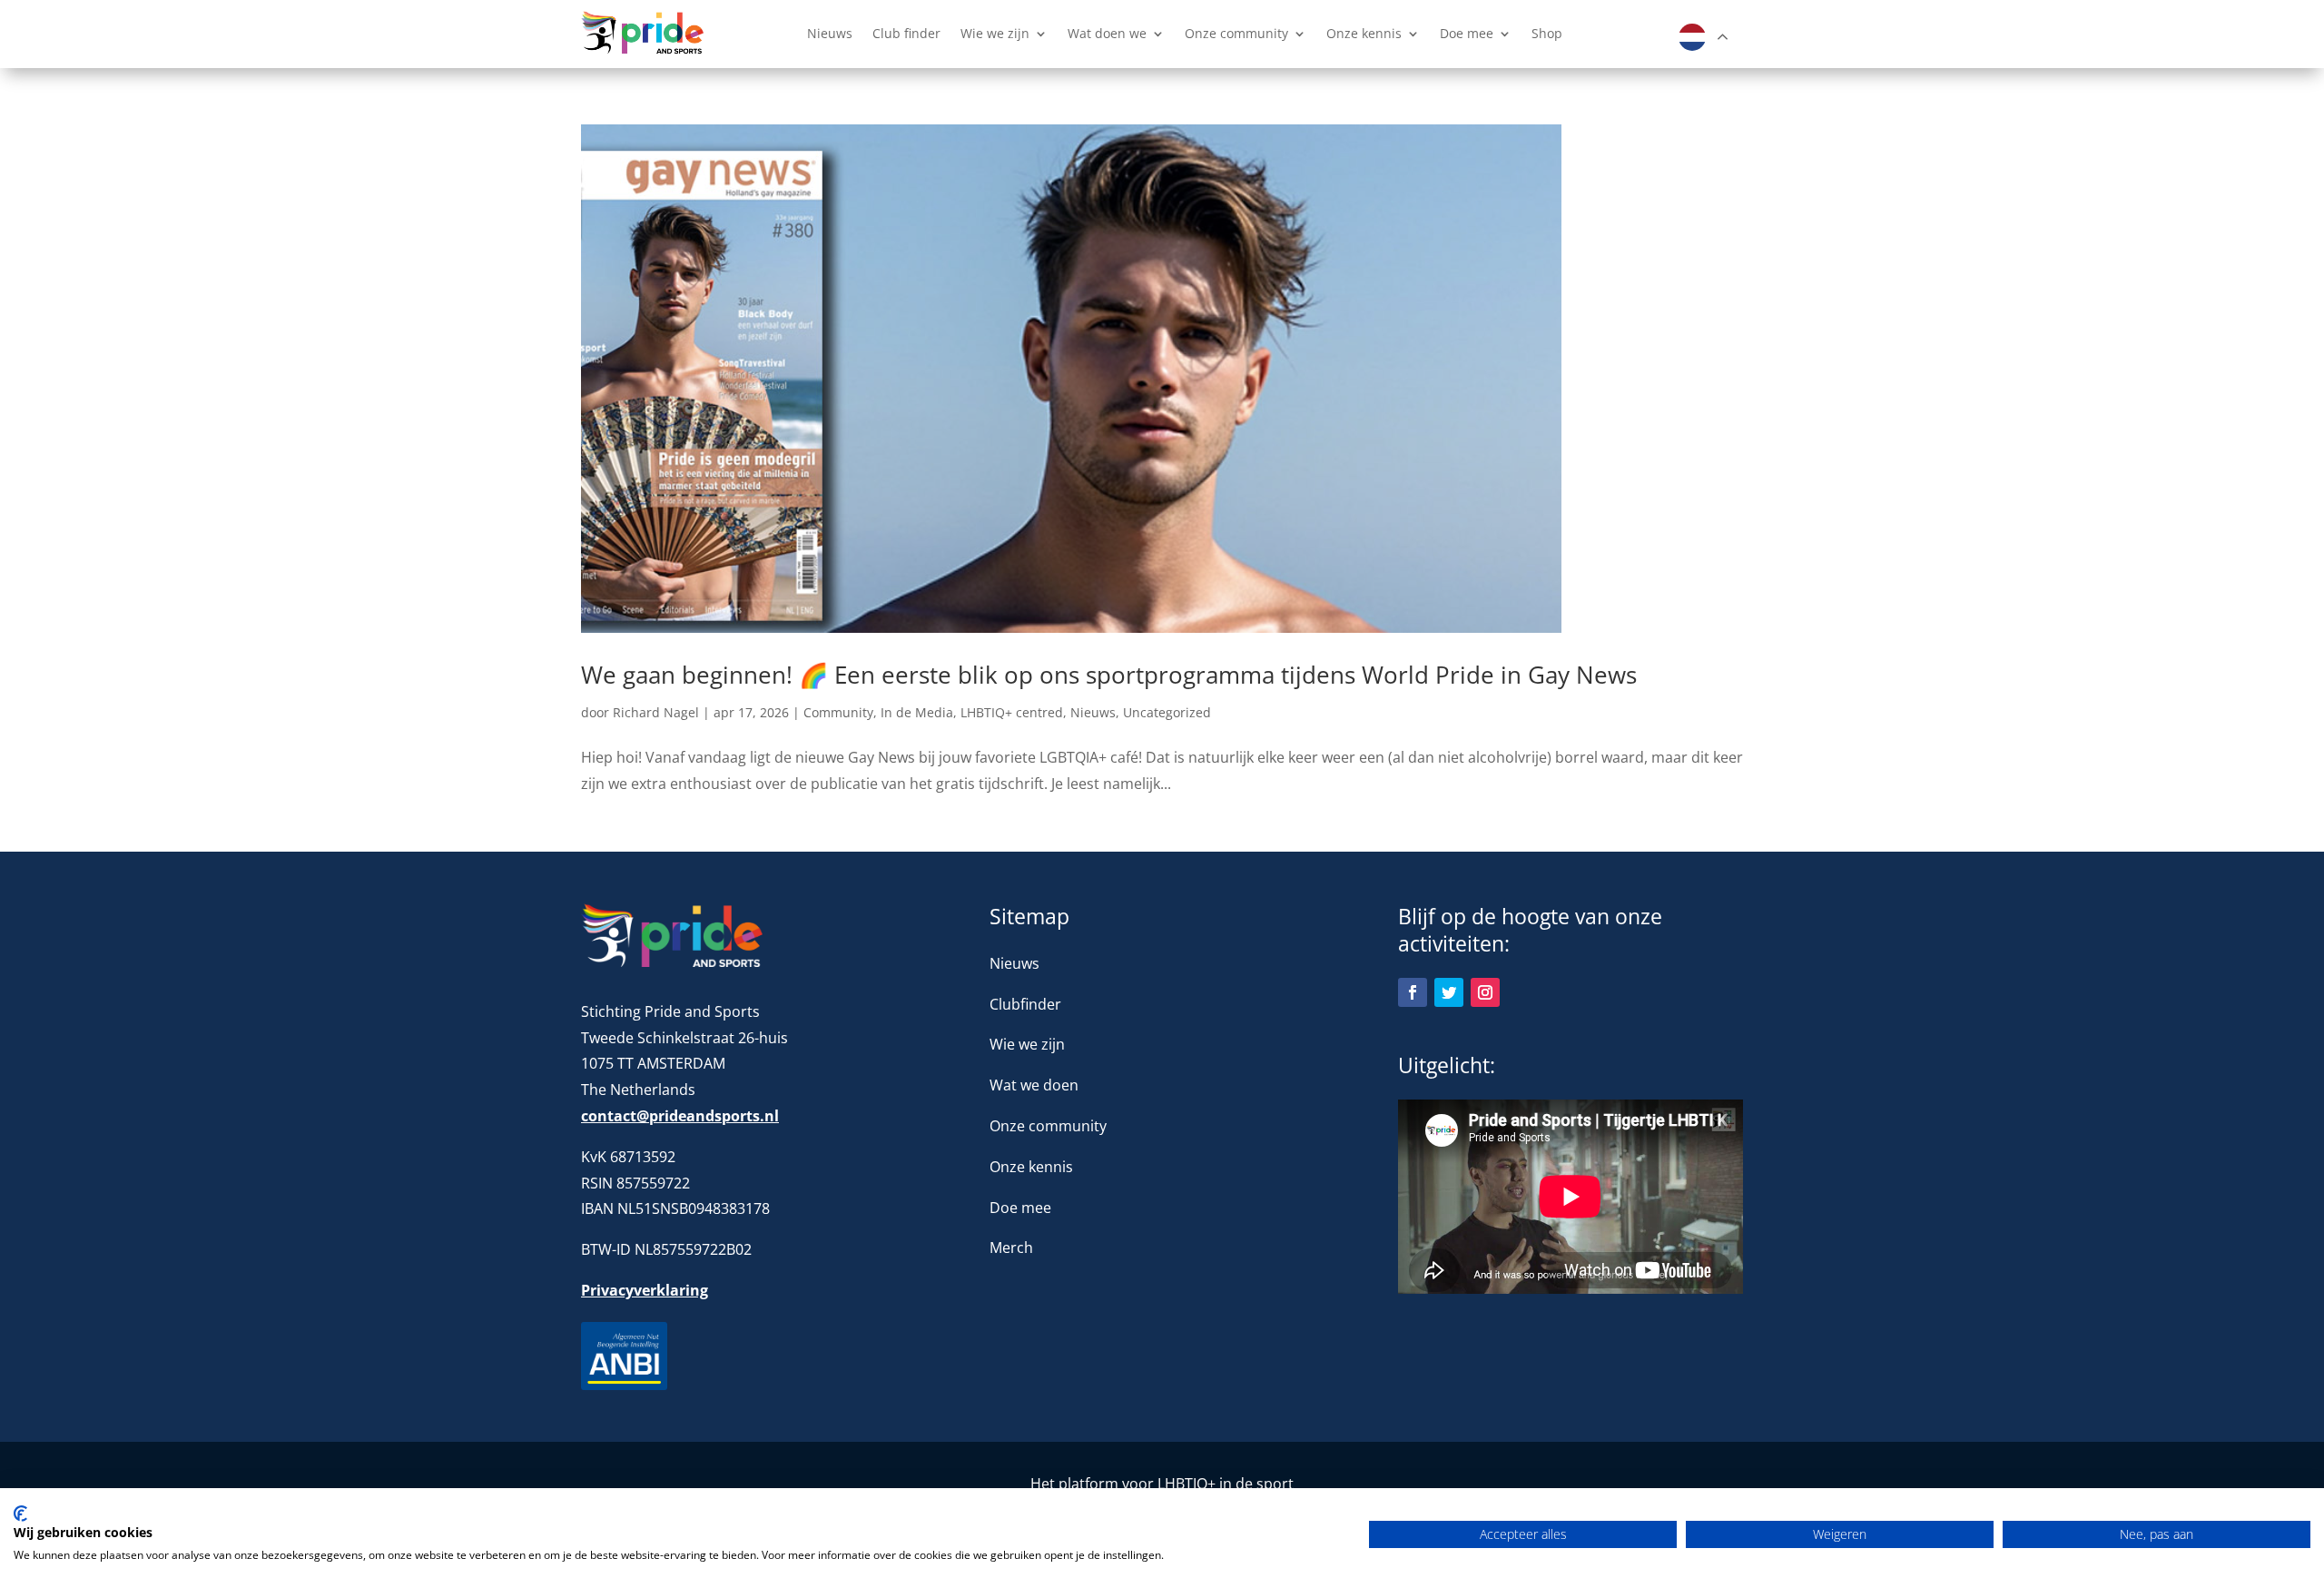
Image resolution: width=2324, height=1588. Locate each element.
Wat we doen (1034, 1085)
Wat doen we (1107, 35)
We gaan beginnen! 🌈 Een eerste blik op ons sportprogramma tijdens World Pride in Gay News (1109, 675)
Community (838, 712)
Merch (1011, 1248)
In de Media (917, 712)
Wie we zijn (995, 35)
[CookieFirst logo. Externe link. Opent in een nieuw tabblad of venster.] (20, 1514)
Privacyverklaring (645, 1290)
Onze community (1236, 35)
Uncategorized (1167, 712)
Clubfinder (1025, 1004)
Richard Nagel (656, 712)
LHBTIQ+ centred (1012, 712)
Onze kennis (1364, 35)
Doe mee (1467, 35)
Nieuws (830, 35)
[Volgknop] (1413, 992)
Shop (1547, 35)
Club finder (906, 35)
